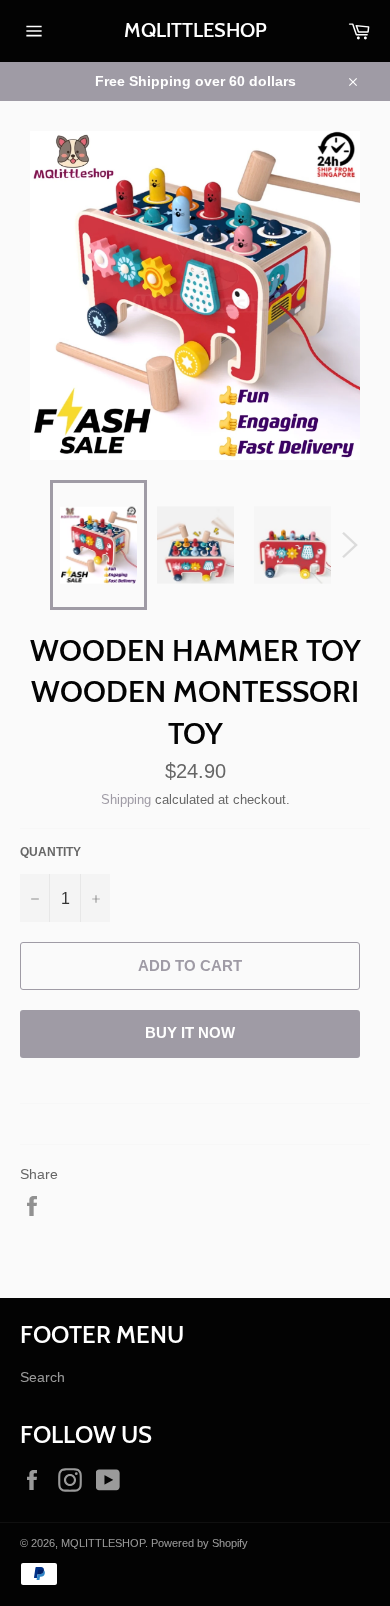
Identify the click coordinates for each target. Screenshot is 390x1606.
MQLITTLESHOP (195, 30)
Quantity (50, 851)
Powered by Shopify (199, 1543)
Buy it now (190, 1033)
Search (42, 1377)
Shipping (126, 799)
